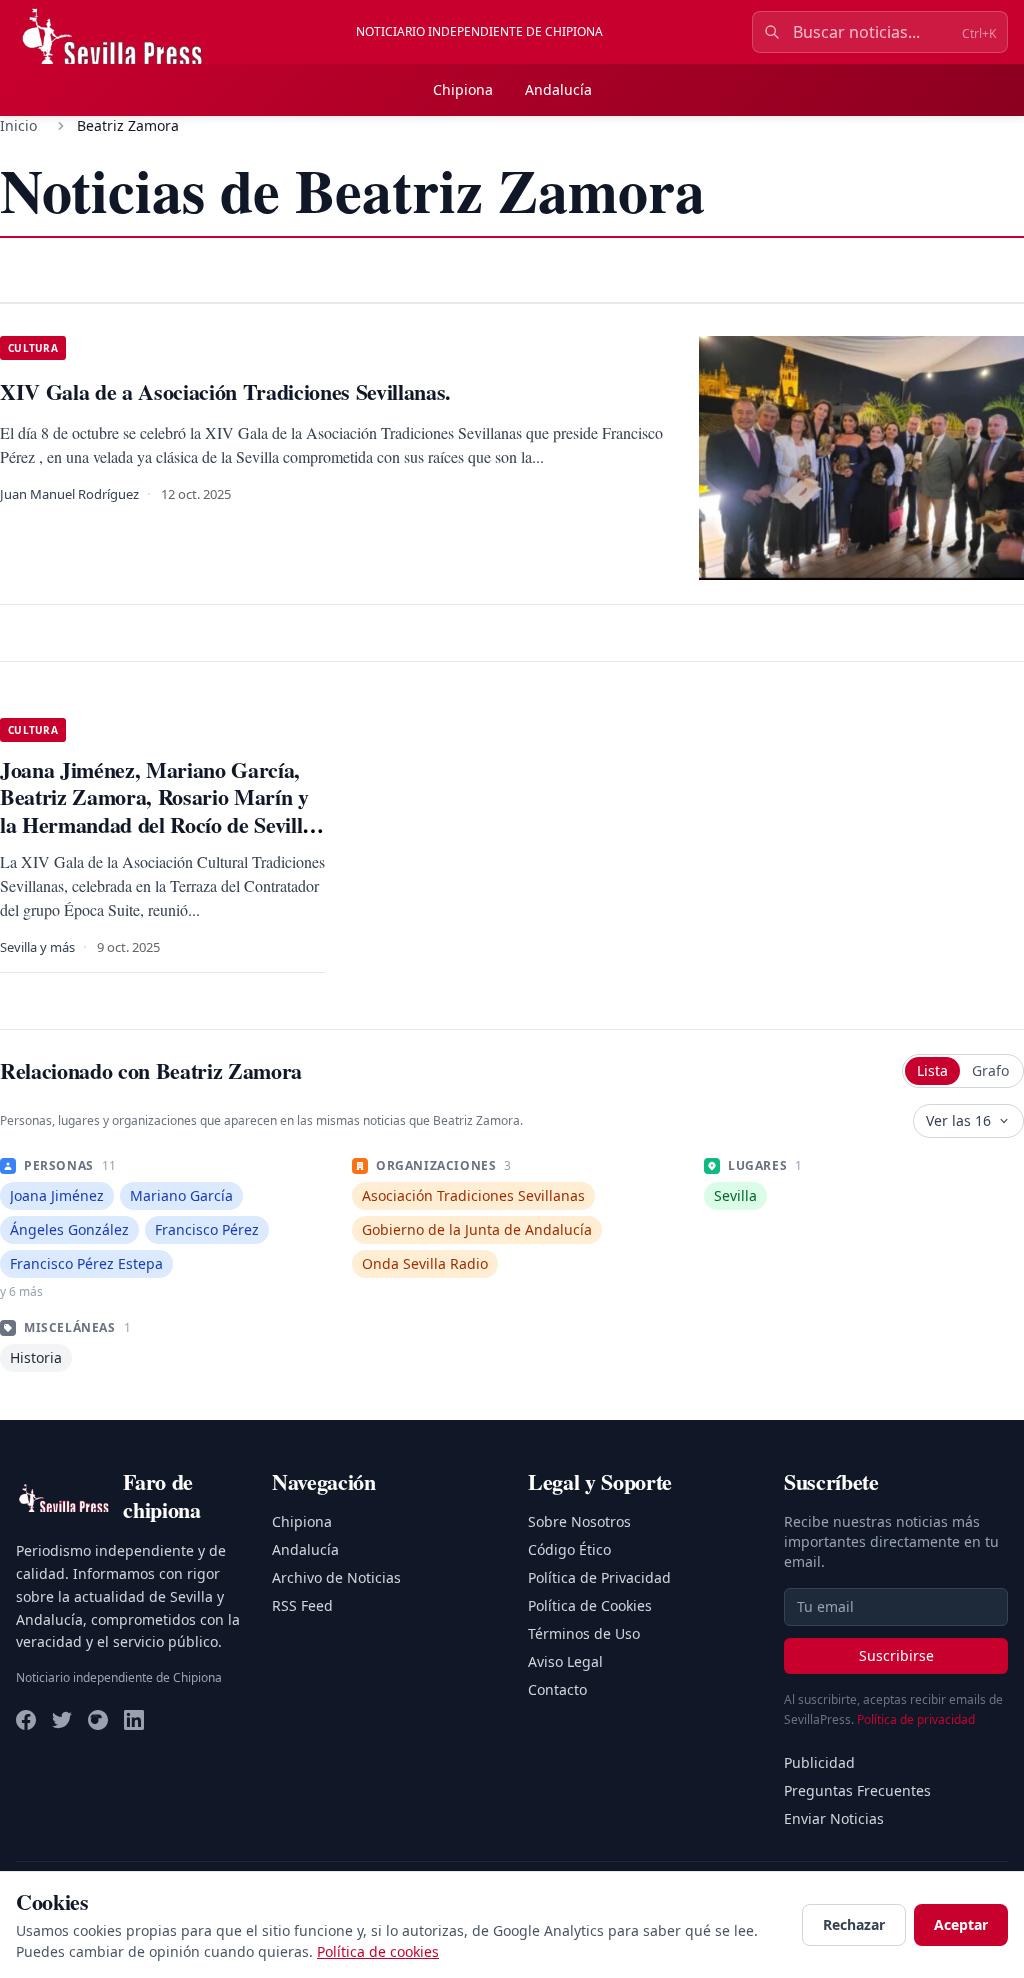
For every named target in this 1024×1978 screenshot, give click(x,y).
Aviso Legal (565, 1661)
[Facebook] (26, 1720)
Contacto (557, 1689)
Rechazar (854, 1924)
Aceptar (961, 1924)
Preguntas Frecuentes (857, 1790)
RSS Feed (302, 1605)
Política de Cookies (590, 1605)
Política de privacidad (916, 1719)
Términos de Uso (584, 1633)
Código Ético (569, 1549)
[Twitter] (62, 1720)
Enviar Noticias (834, 1818)
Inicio (18, 125)
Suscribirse (896, 1655)
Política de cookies (378, 1951)
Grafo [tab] (990, 1070)
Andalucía (558, 89)
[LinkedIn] (134, 1720)
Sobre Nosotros (579, 1521)
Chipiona (463, 89)
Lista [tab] (932, 1070)
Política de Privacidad (599, 1577)
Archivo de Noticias (336, 1577)
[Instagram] (98, 1720)
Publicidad (819, 1762)
